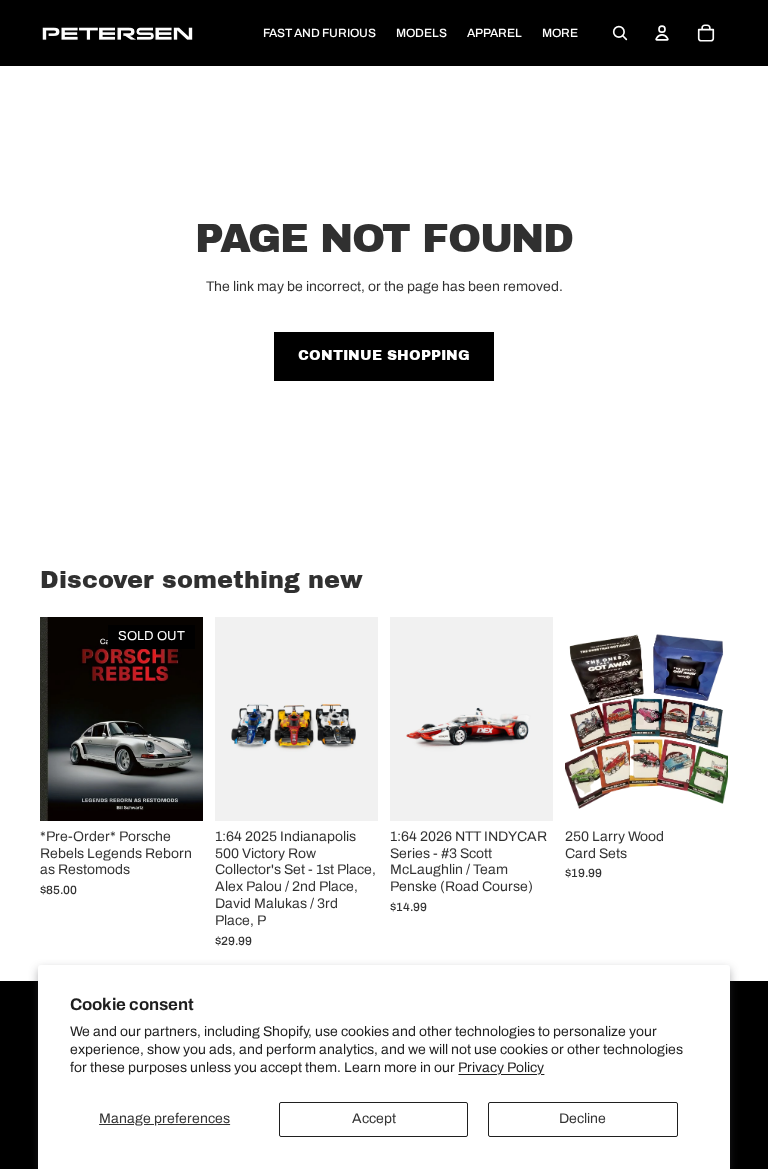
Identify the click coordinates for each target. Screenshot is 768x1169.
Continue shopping (384, 355)
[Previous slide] (230, 719)
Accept (374, 1118)
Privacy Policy (501, 1067)
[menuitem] (560, 33)
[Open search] (620, 33)
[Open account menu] (662, 33)
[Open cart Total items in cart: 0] (706, 33)
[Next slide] (362, 719)
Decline (582, 1118)
